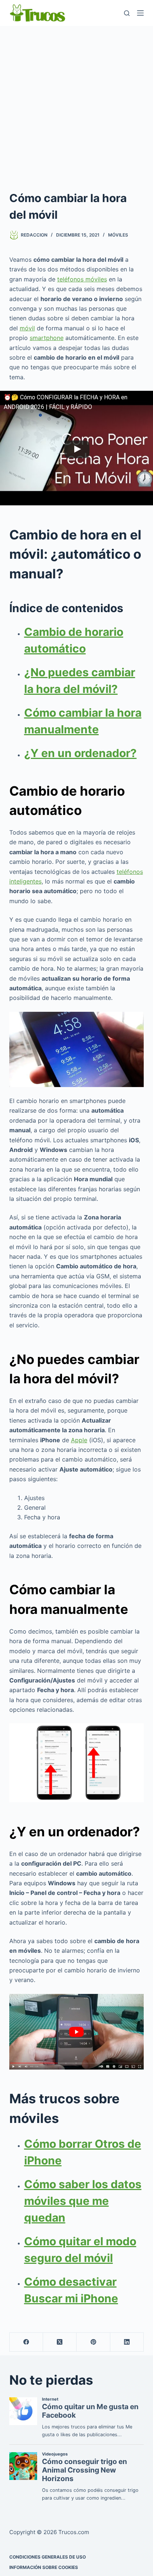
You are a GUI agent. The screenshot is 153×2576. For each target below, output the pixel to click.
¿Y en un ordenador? (80, 753)
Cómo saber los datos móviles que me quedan (83, 2201)
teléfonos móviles (82, 279)
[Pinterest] (93, 2342)
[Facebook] (26, 2342)
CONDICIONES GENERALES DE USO (48, 2557)
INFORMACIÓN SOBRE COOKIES (44, 2567)
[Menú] (140, 13)
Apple (79, 1440)
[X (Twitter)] (60, 2342)
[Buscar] (127, 13)
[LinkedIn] (127, 2342)
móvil (27, 328)
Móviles (118, 235)
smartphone (47, 338)
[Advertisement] (76, 106)
